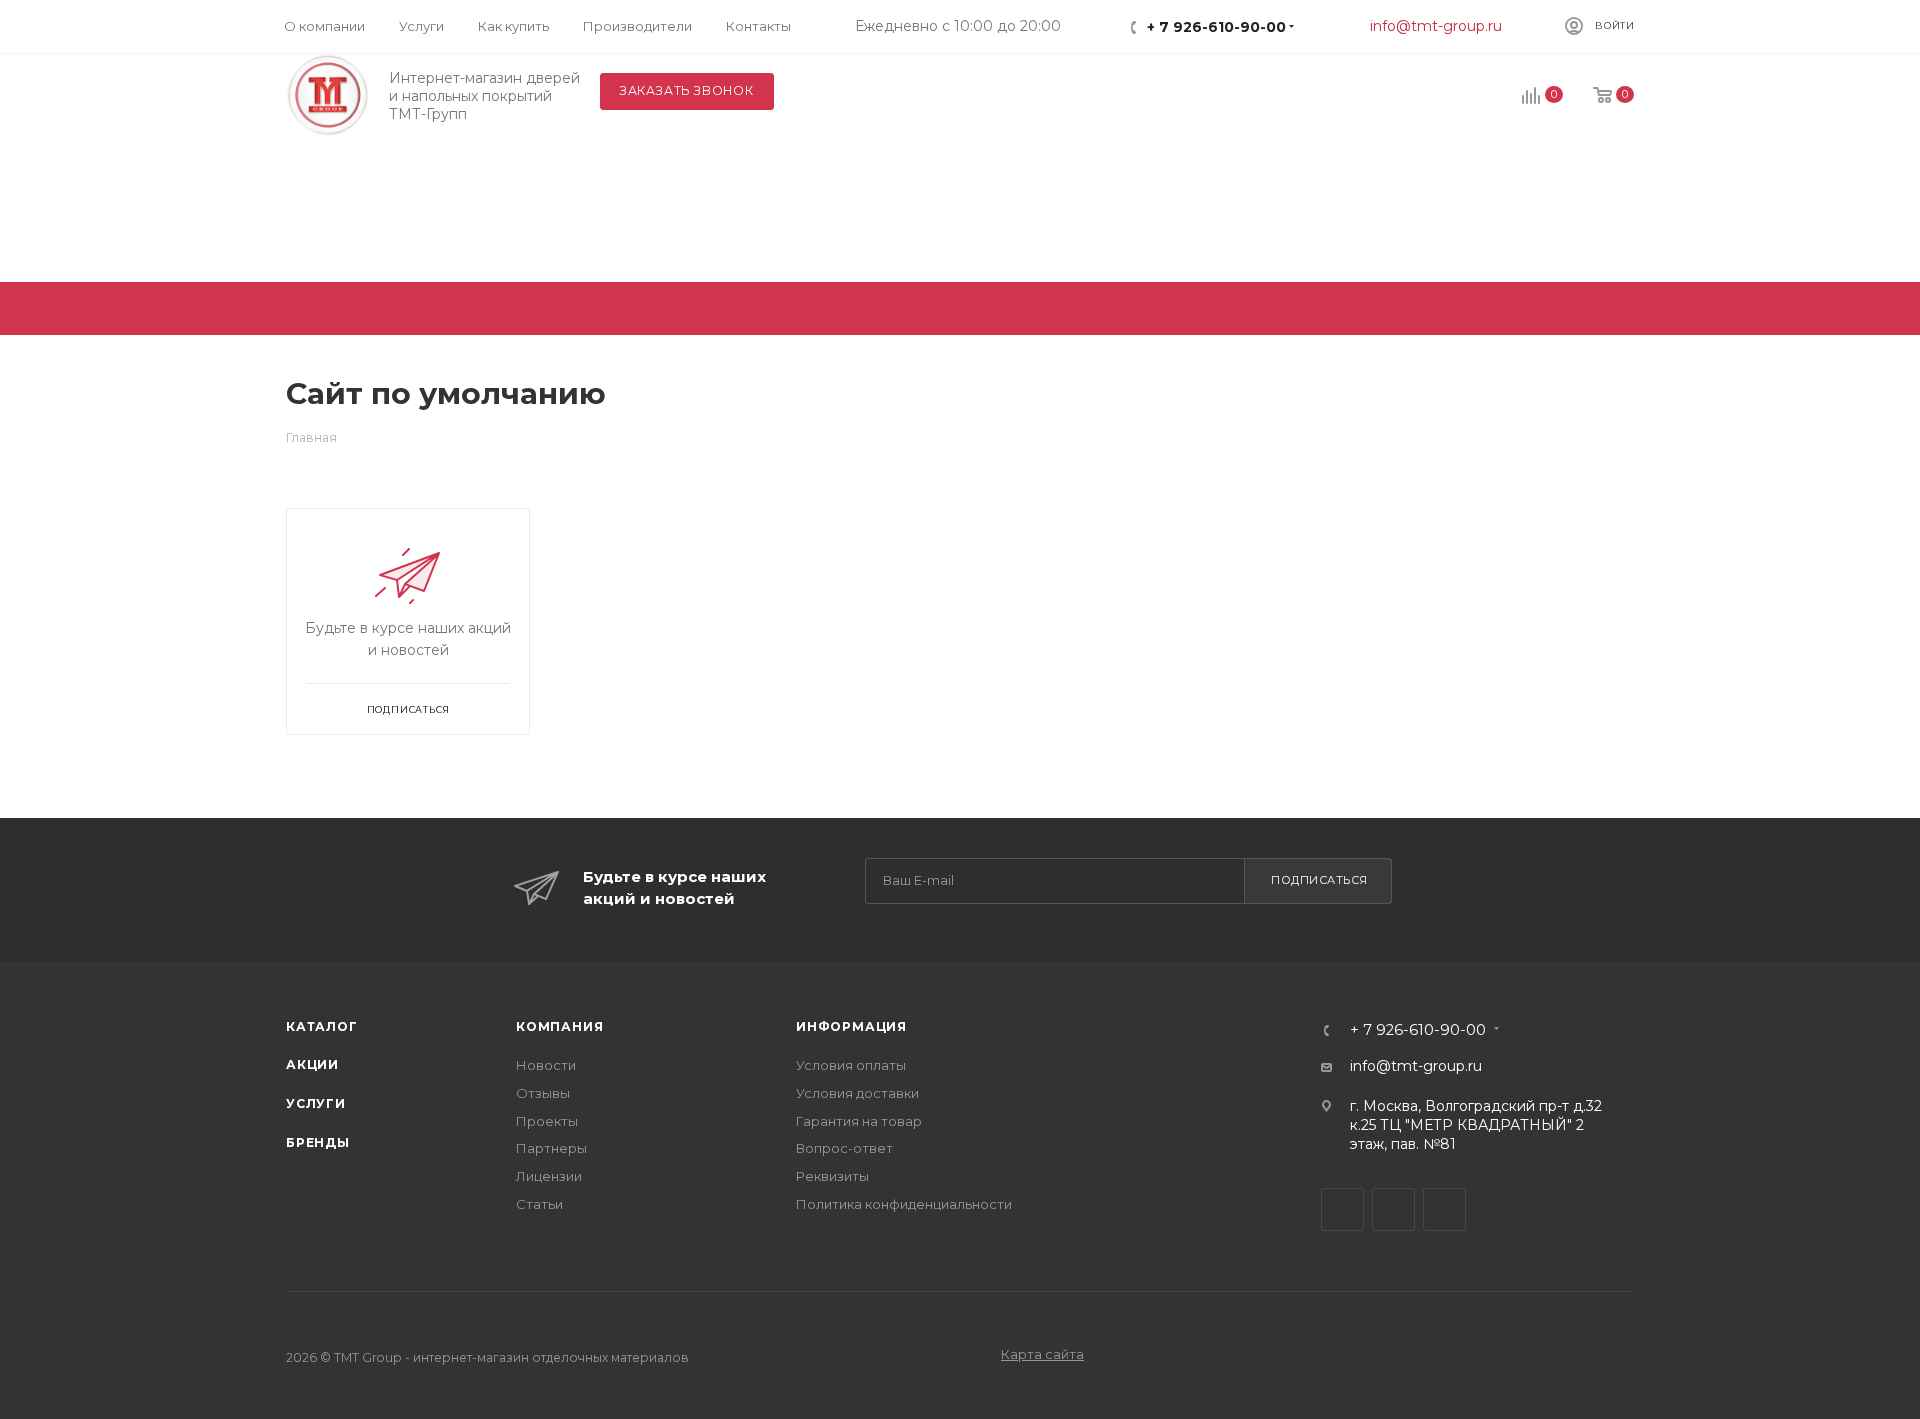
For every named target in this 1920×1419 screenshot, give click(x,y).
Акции (312, 1064)
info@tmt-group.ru (1436, 26)
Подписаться (1319, 880)
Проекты (547, 1121)
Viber (1393, 1209)
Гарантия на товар (859, 1121)
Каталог (322, 1026)
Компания (559, 1026)
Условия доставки (857, 1093)
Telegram (1342, 1209)
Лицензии (549, 1176)
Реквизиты (832, 1176)
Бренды (318, 1142)
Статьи (539, 1204)
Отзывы (543, 1093)
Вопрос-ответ (844, 1148)
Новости (546, 1065)
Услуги (316, 1103)
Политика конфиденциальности (904, 1204)
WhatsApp (1444, 1209)
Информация (851, 1026)
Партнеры (551, 1148)
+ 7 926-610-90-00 (1216, 27)
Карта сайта (1042, 1354)
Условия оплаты (851, 1065)
